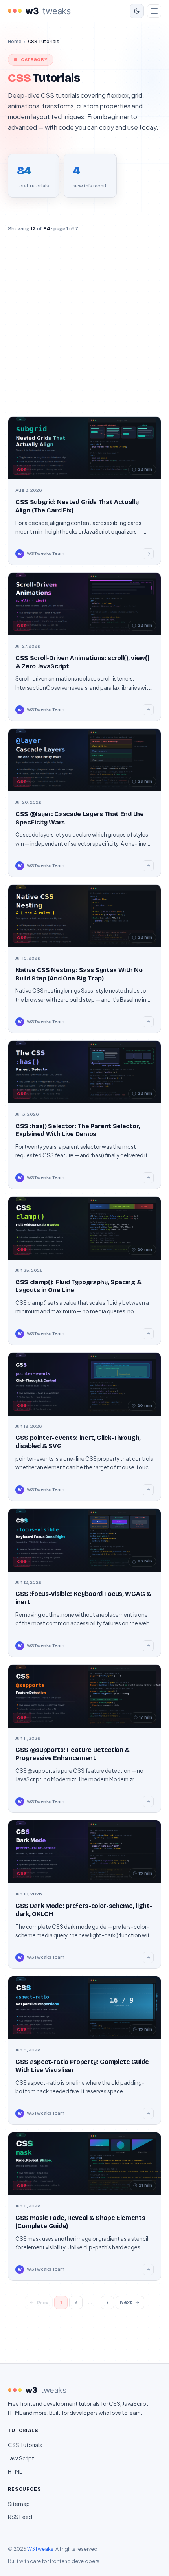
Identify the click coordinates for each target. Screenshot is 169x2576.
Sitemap (19, 2504)
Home (15, 41)
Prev (43, 2303)
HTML (15, 2472)
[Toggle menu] (154, 11)
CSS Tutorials (25, 2445)
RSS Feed (20, 2517)
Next (126, 2302)
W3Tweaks (40, 2549)
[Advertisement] (84, 325)
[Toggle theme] (137, 11)
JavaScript (21, 2458)
